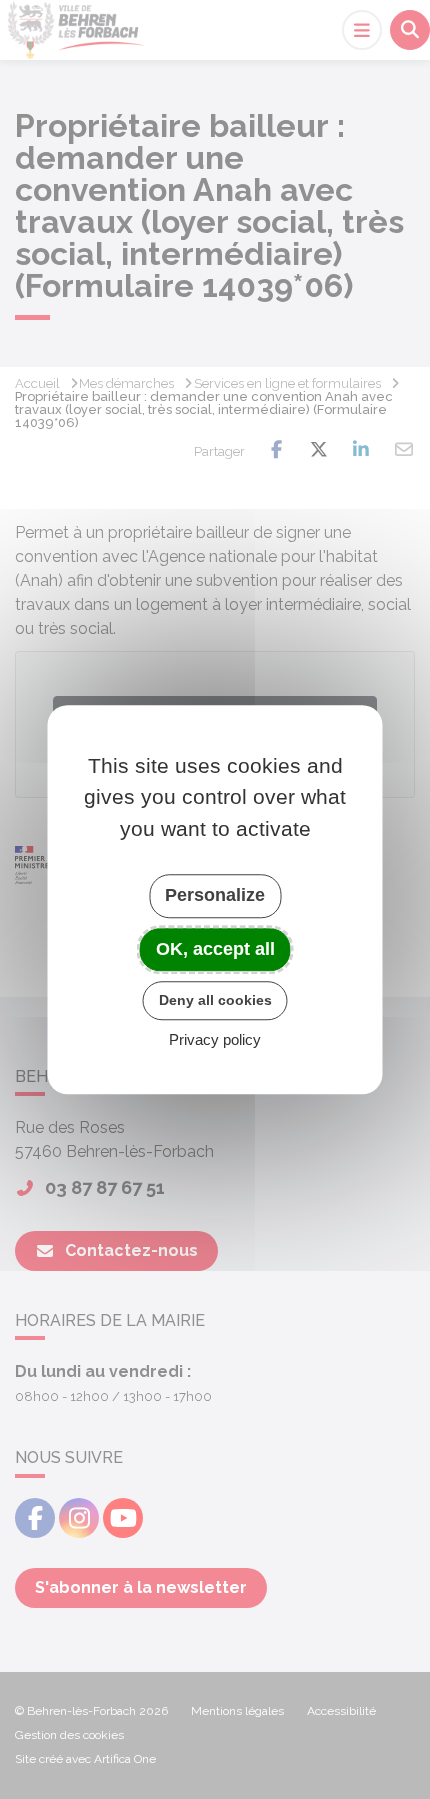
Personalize (215, 895)
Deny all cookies (215, 1000)
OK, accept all (215, 949)
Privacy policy (215, 1039)
